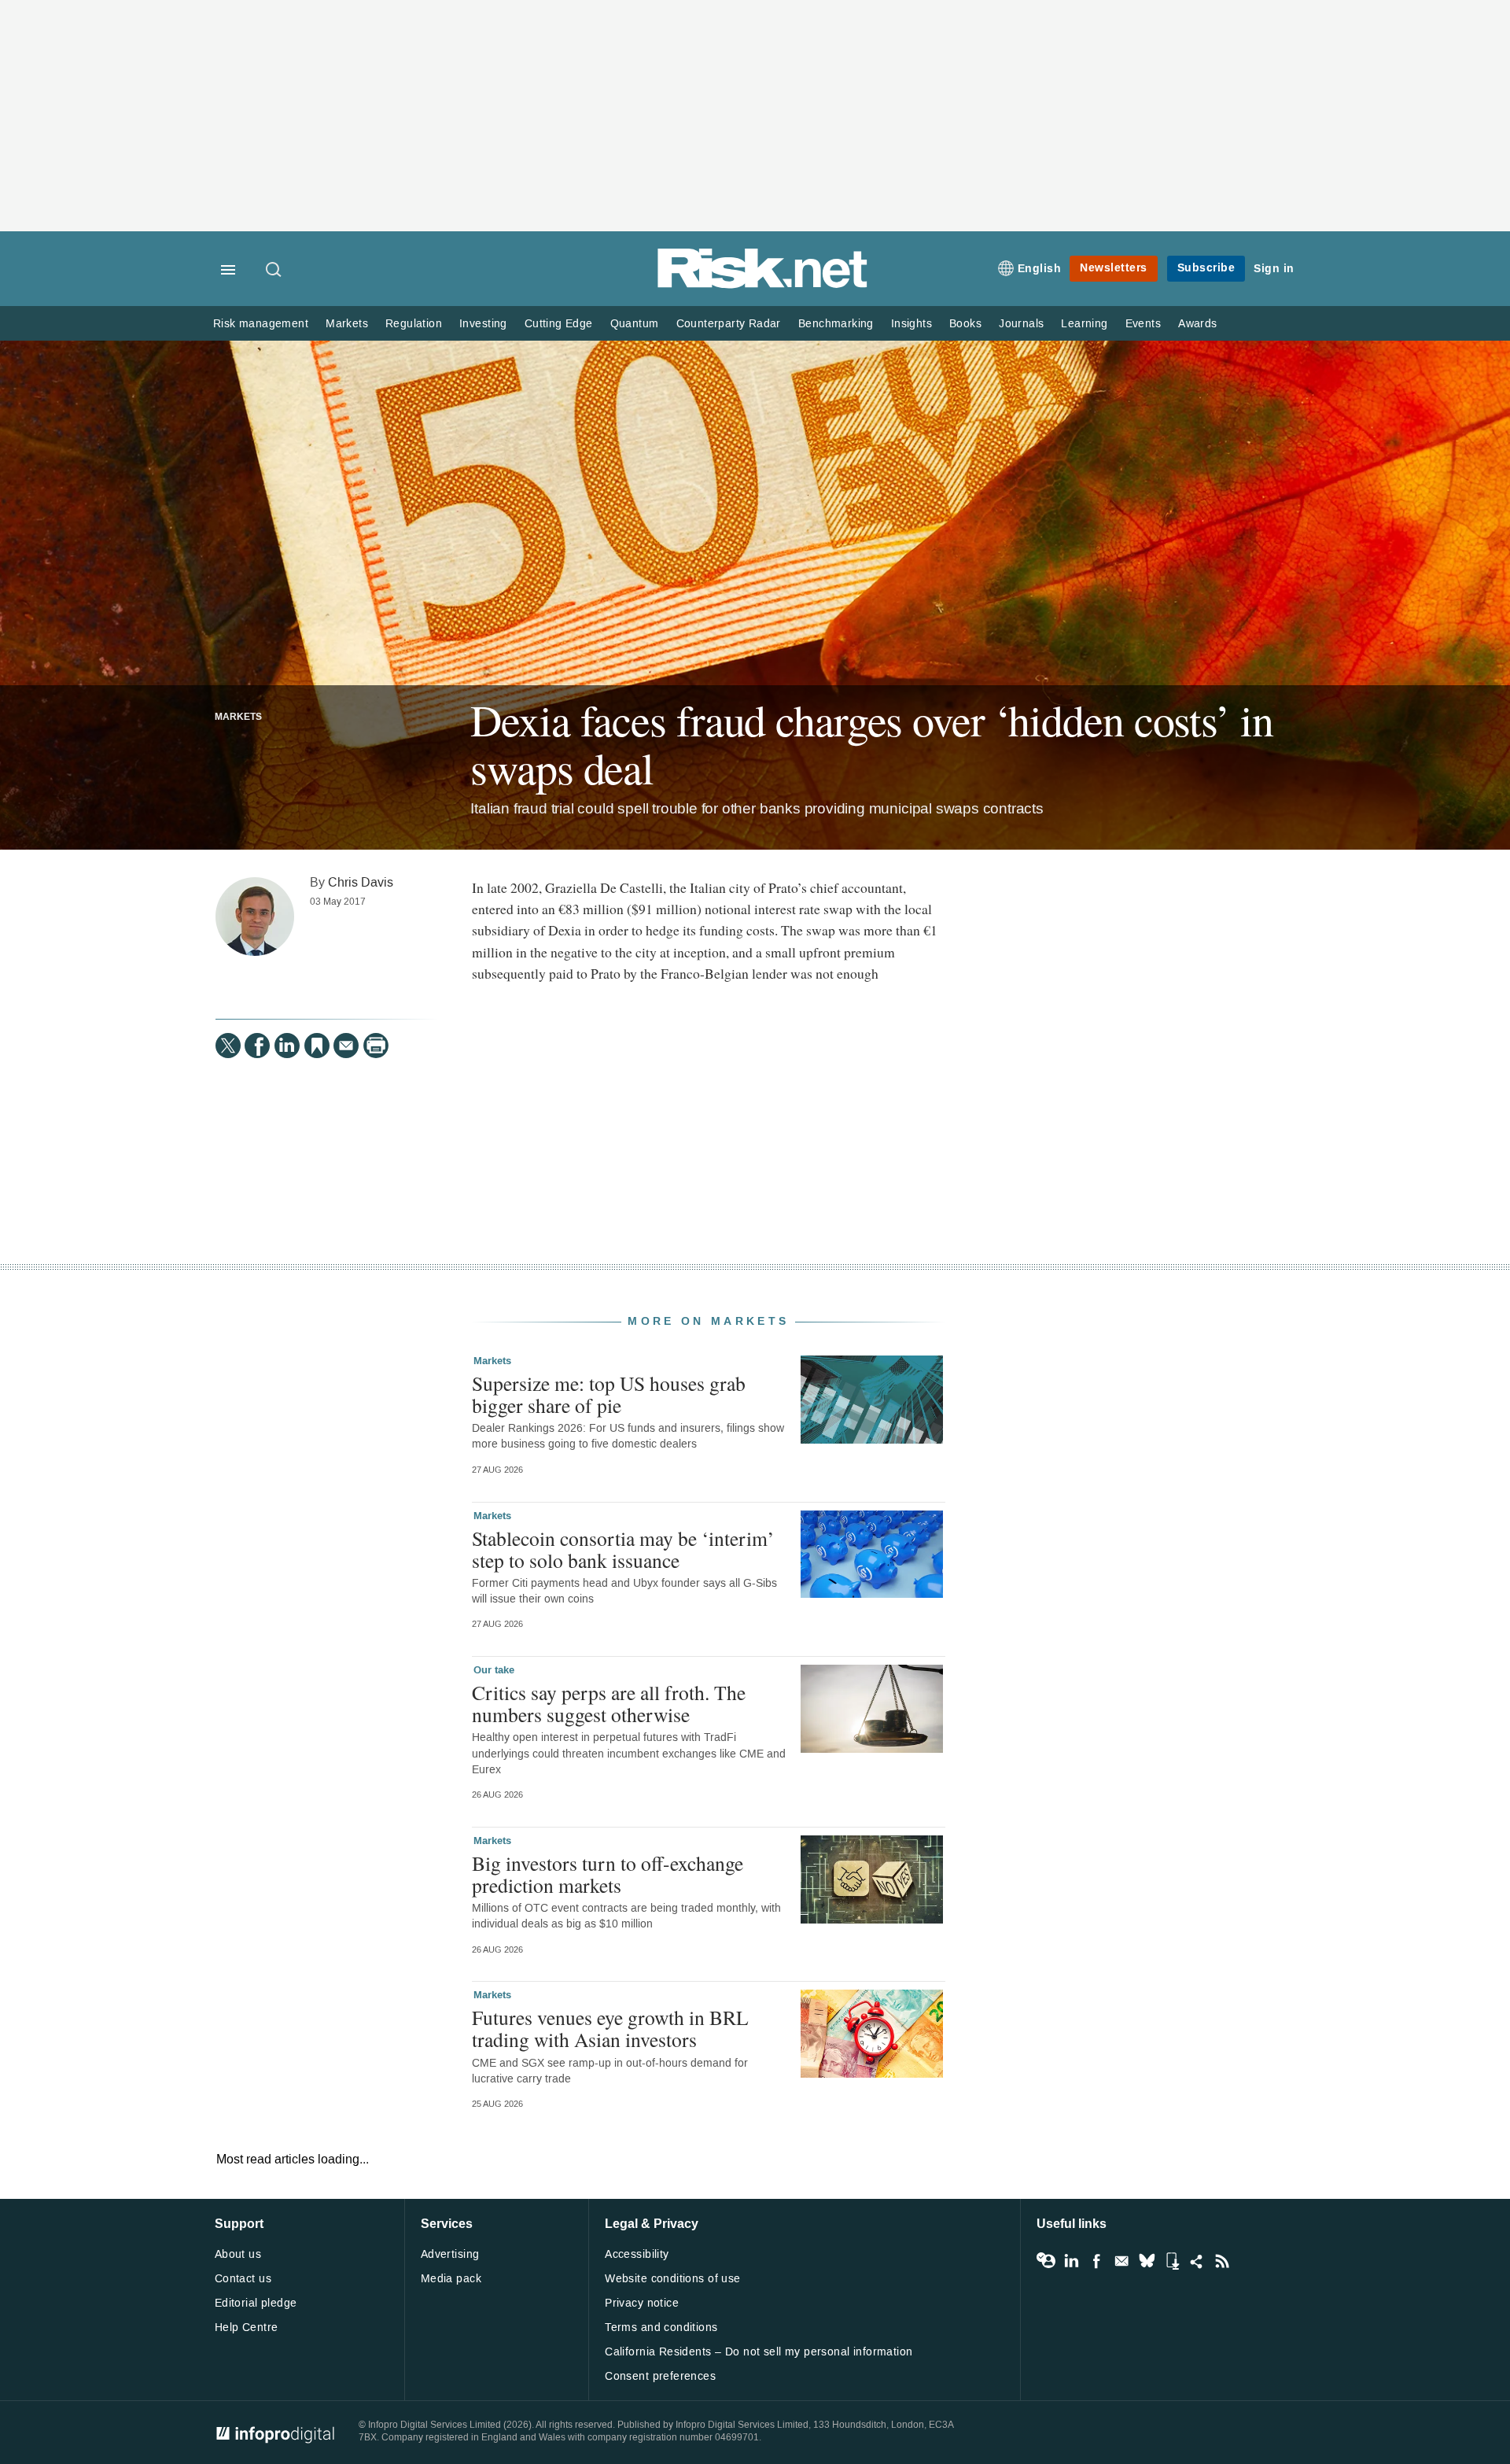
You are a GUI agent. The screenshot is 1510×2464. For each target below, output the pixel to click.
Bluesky (1147, 2261)
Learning (1084, 324)
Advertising (450, 2254)
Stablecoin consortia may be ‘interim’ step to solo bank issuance (623, 1549)
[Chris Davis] (255, 917)
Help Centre (247, 2328)
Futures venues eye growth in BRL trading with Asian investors (610, 2028)
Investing (483, 324)
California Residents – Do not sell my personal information (759, 2352)
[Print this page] (376, 1046)
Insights (912, 324)
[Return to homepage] (763, 285)
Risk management (261, 324)
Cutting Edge (559, 324)
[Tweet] (228, 1046)
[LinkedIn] (287, 1046)
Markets (347, 324)
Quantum (635, 324)
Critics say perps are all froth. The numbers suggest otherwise (609, 1703)
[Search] (274, 271)
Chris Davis (361, 882)
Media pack (451, 2279)
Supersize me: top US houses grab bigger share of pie (609, 1394)
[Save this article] (317, 1046)
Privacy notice (642, 2303)
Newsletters (1114, 268)
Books (965, 324)
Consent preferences (660, 2376)
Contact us (243, 2279)
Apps (1172, 2261)
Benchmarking (836, 324)
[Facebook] (257, 1046)
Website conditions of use (673, 2279)
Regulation (414, 324)
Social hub (1197, 2261)
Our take (494, 1670)
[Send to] (346, 1046)
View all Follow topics (1046, 2261)
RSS (1222, 2261)
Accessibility (637, 2254)
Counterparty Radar (729, 324)
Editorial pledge (256, 2303)
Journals (1021, 324)
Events (1143, 324)
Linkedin (1071, 2261)
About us (238, 2254)
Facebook (1096, 2261)
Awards (1197, 324)
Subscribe (1206, 268)
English (1040, 269)
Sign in (1274, 269)
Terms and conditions (661, 2328)
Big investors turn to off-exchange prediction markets (608, 1874)
